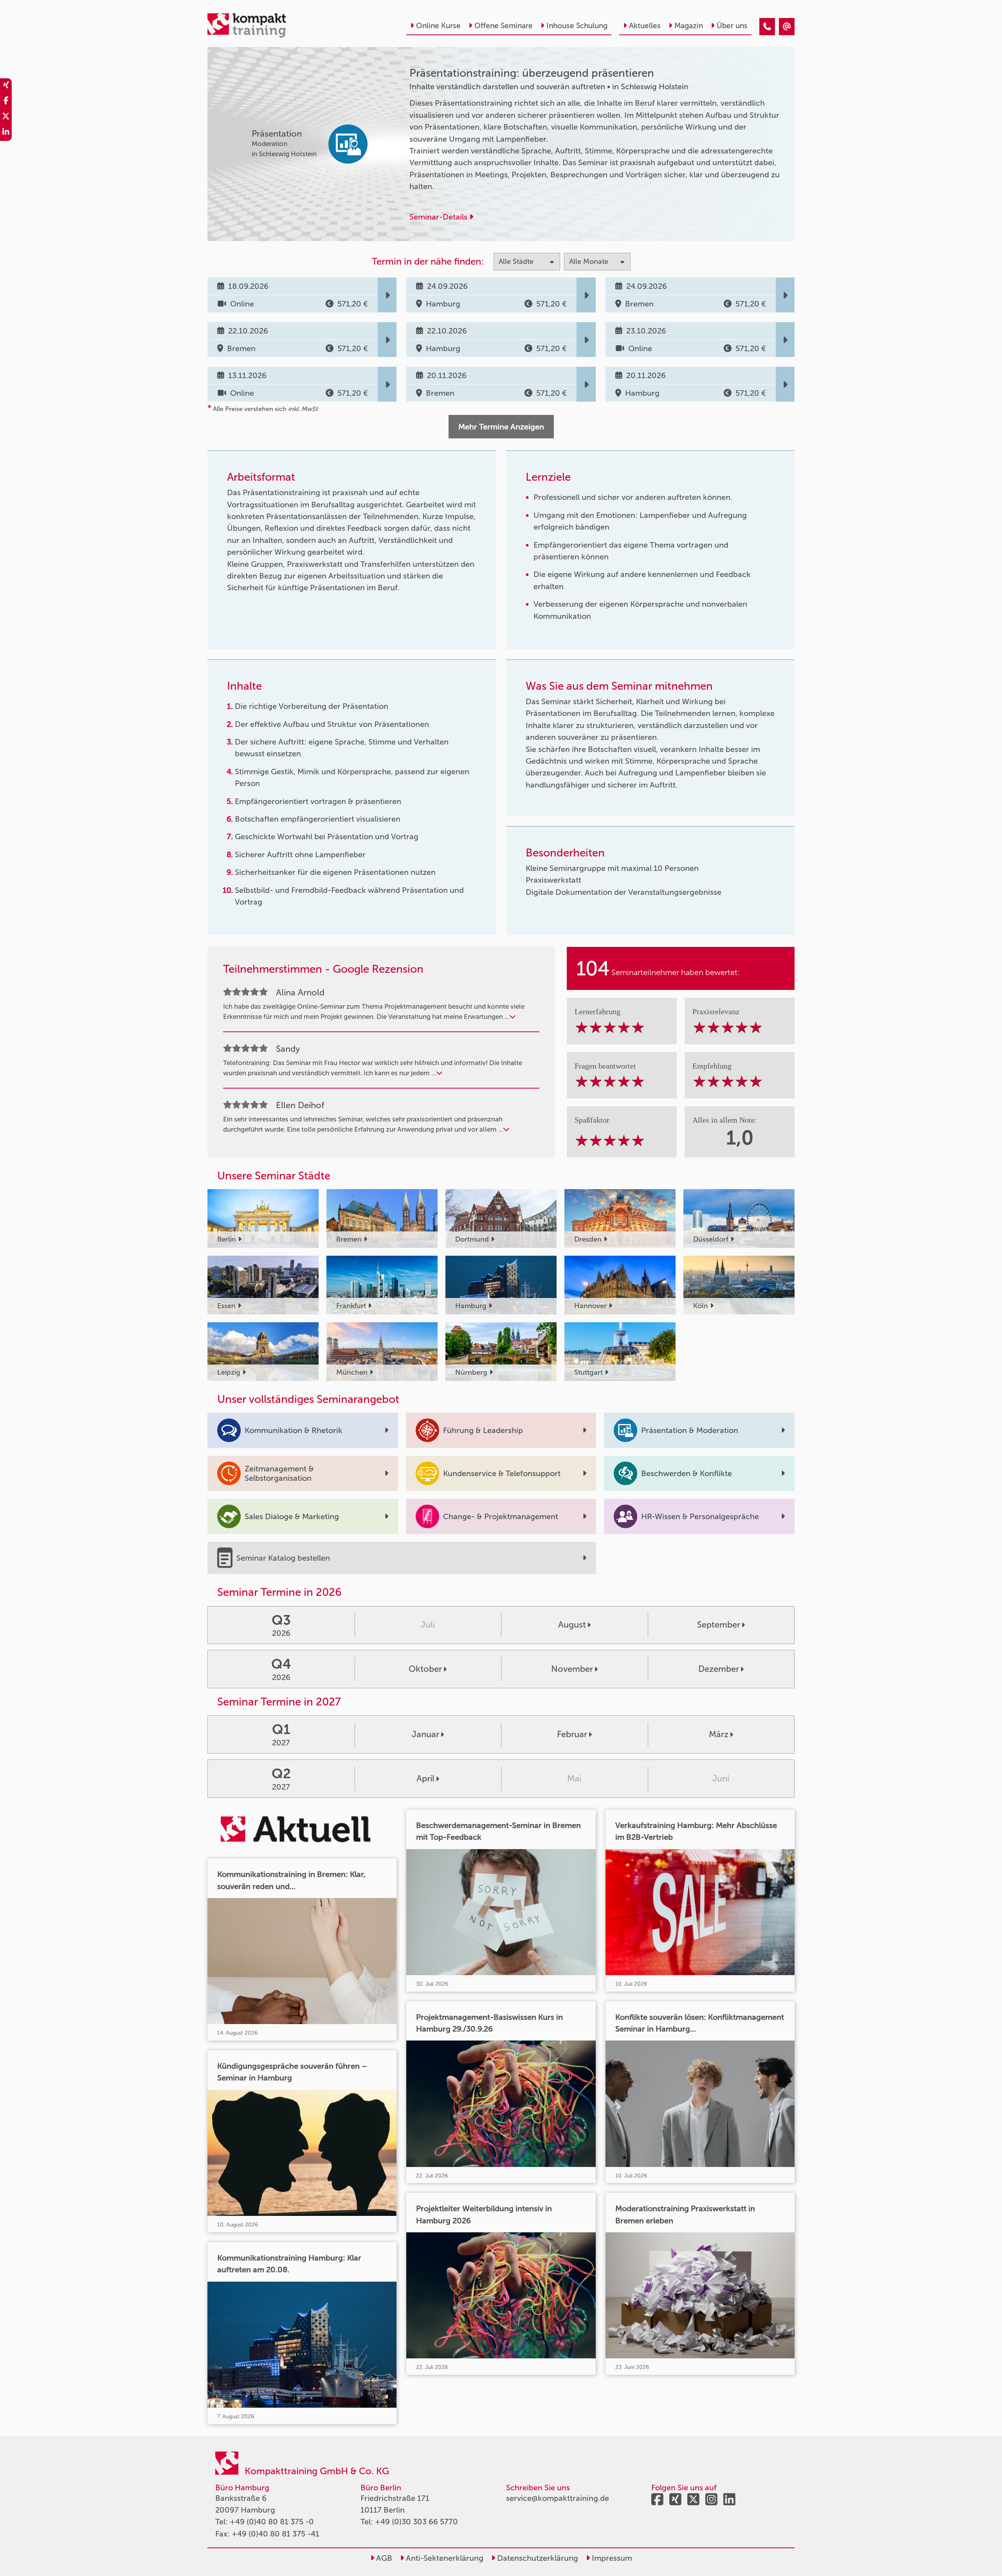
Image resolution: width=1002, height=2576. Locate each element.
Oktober (425, 1669)
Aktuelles (645, 26)
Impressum (611, 2558)
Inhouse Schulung (577, 26)
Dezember (719, 1669)
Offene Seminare (504, 26)
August (572, 1625)
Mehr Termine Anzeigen (501, 427)
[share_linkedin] (6, 133)
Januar (425, 1734)
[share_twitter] (6, 117)
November (572, 1669)
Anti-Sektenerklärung (444, 2558)
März (719, 1734)
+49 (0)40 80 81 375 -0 (272, 2522)
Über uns (732, 26)
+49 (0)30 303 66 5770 (416, 2522)
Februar (572, 1734)
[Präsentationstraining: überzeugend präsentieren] (767, 27)
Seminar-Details (439, 217)
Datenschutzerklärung (537, 2558)
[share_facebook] (6, 102)
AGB (383, 2558)
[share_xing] (6, 86)
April (425, 1778)
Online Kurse (438, 26)
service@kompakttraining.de (558, 2498)
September (719, 1625)
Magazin (689, 26)
